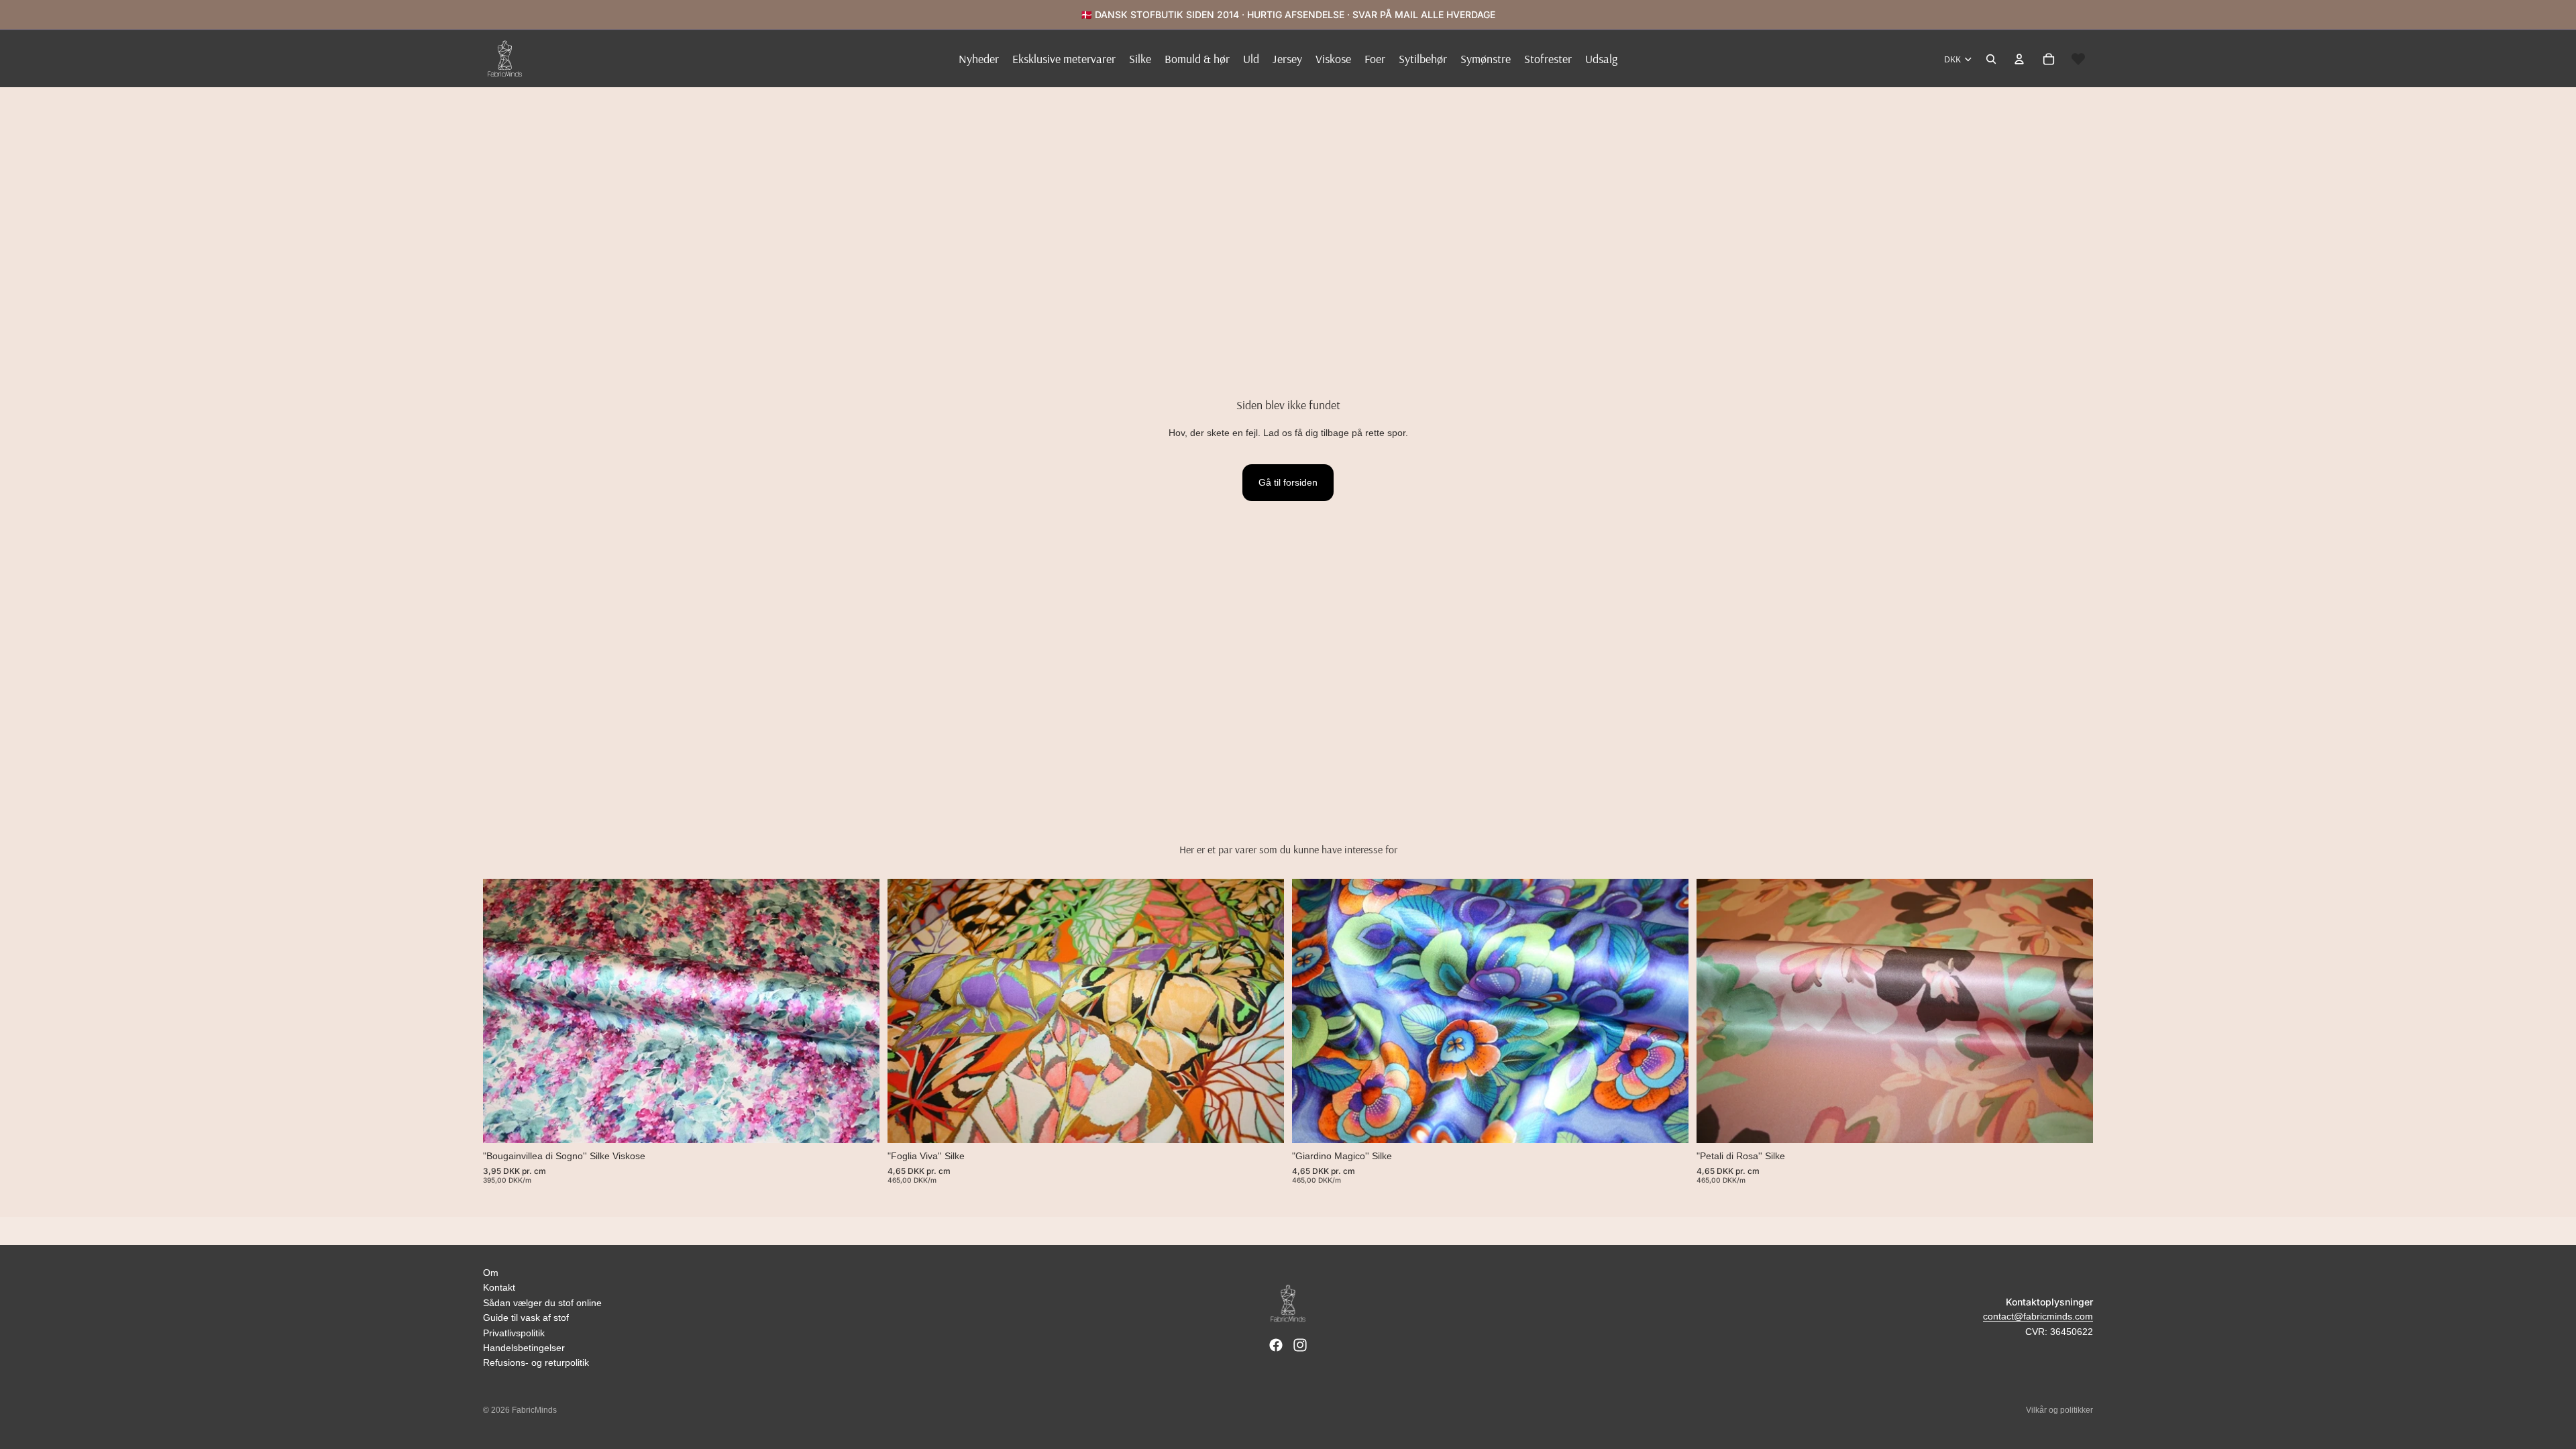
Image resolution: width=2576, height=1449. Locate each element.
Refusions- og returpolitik (536, 1362)
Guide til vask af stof (526, 1318)
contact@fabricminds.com (2038, 1316)
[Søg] (1991, 59)
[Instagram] (1300, 1345)
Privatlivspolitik (514, 1333)
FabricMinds (534, 1410)
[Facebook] (1276, 1345)
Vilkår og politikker (2059, 1410)
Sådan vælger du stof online (542, 1303)
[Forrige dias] (503, 1012)
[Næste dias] (859, 1012)
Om (491, 1273)
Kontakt (499, 1287)
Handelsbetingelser (524, 1348)
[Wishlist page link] (2078, 59)
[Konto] (2019, 59)
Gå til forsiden (1288, 482)
